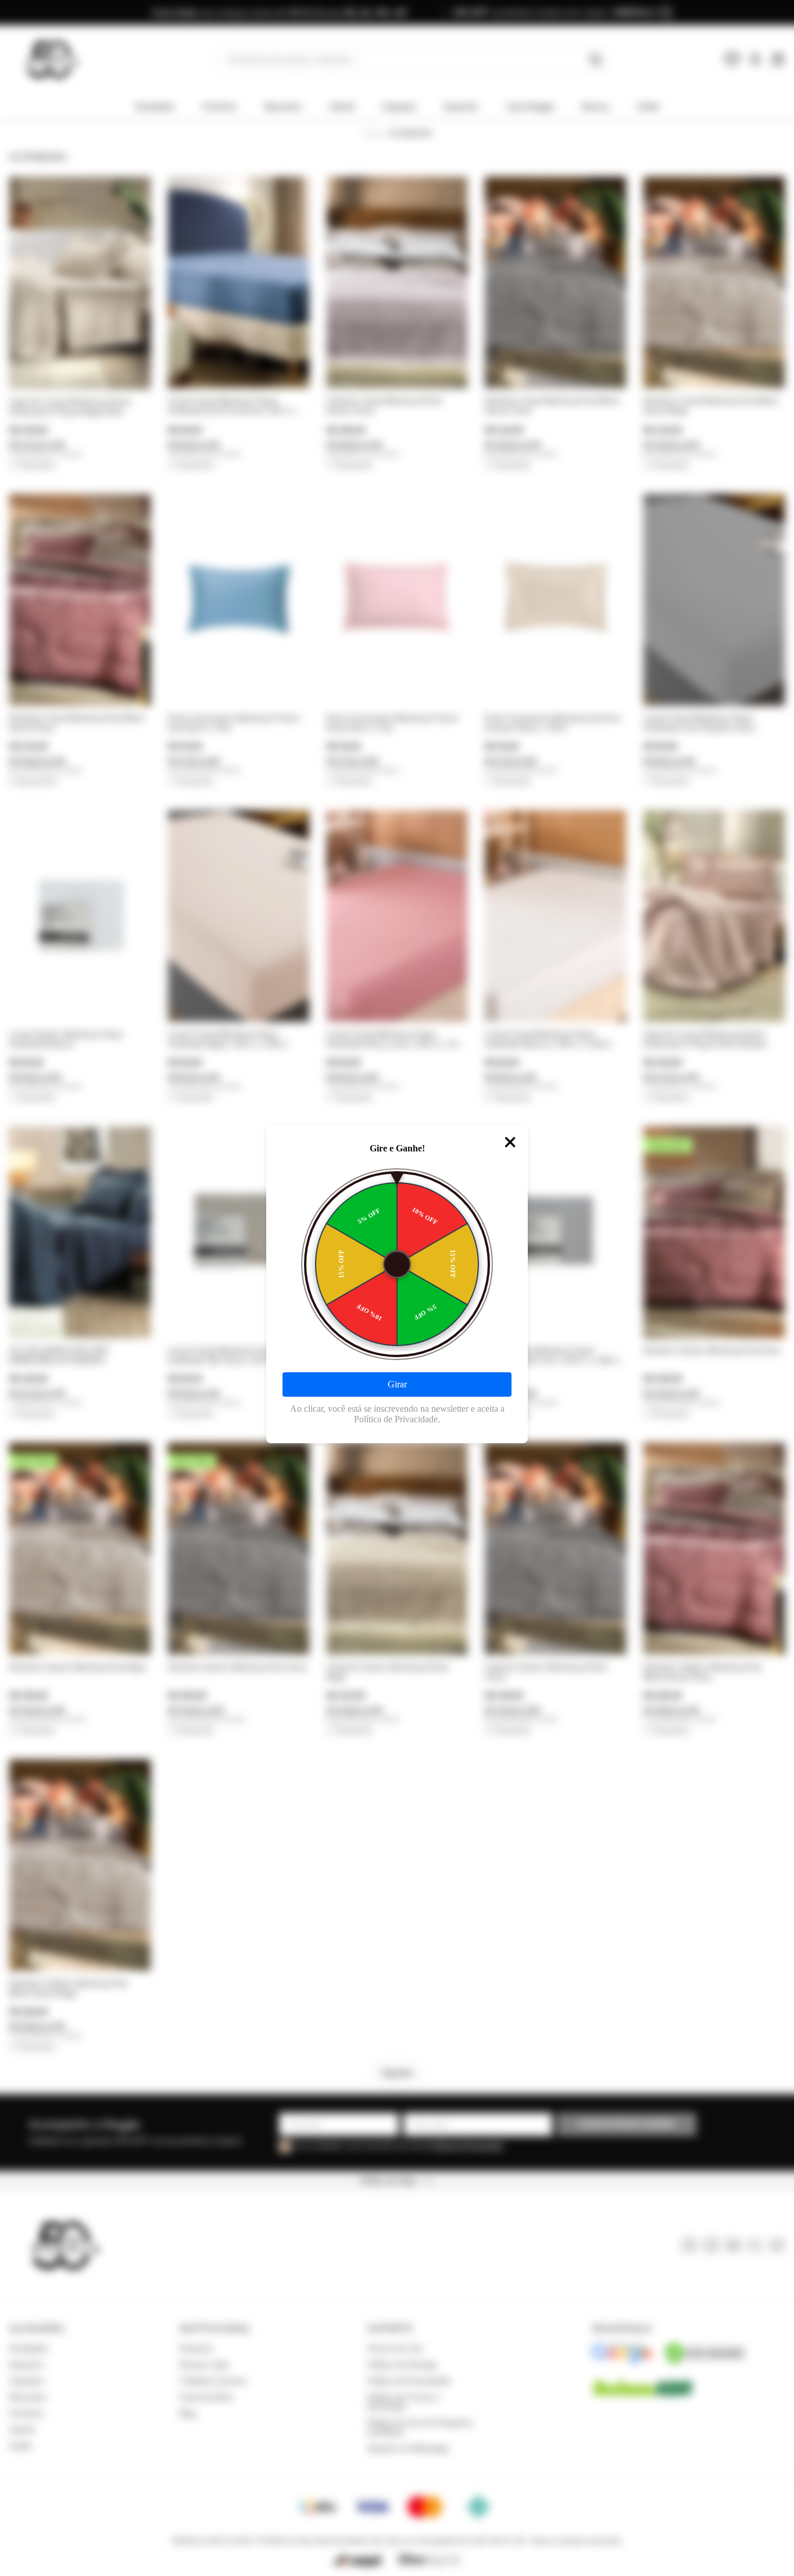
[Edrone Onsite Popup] (397, 1288)
